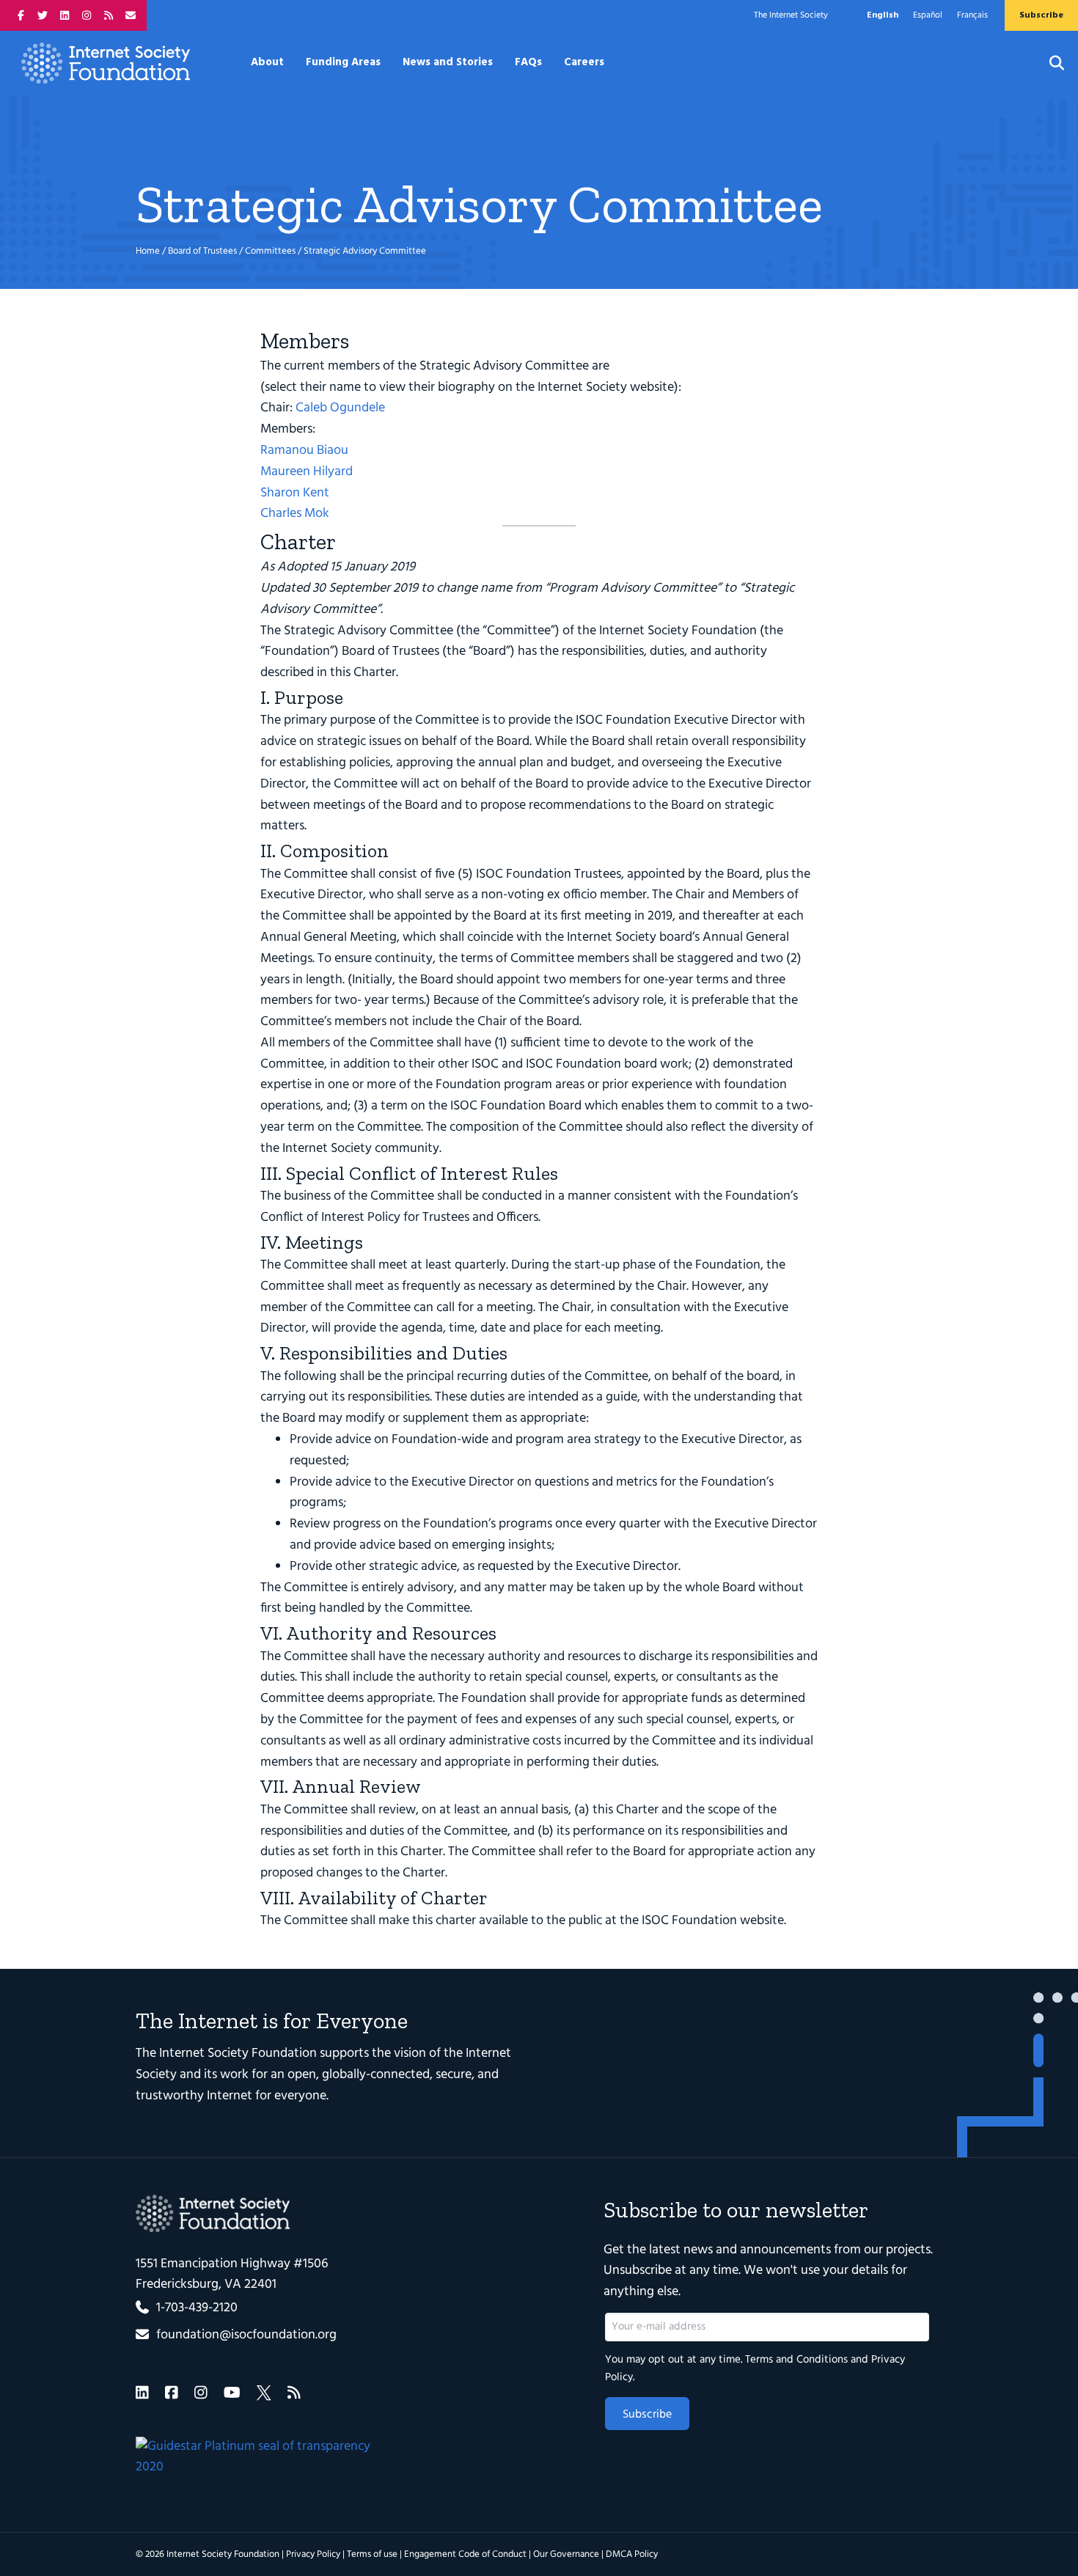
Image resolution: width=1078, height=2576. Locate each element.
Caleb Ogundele (340, 408)
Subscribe (647, 2415)
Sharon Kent (295, 493)
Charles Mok (295, 514)
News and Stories (448, 62)
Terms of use (372, 2554)
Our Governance (566, 2554)
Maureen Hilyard (307, 472)
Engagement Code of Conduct (465, 2554)
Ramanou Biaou (304, 451)
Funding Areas (343, 62)
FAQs (528, 62)
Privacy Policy (313, 2554)
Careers (584, 62)
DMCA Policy (632, 2554)
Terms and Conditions (796, 2360)
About (267, 62)
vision (410, 2054)
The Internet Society (791, 15)
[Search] (1048, 63)
